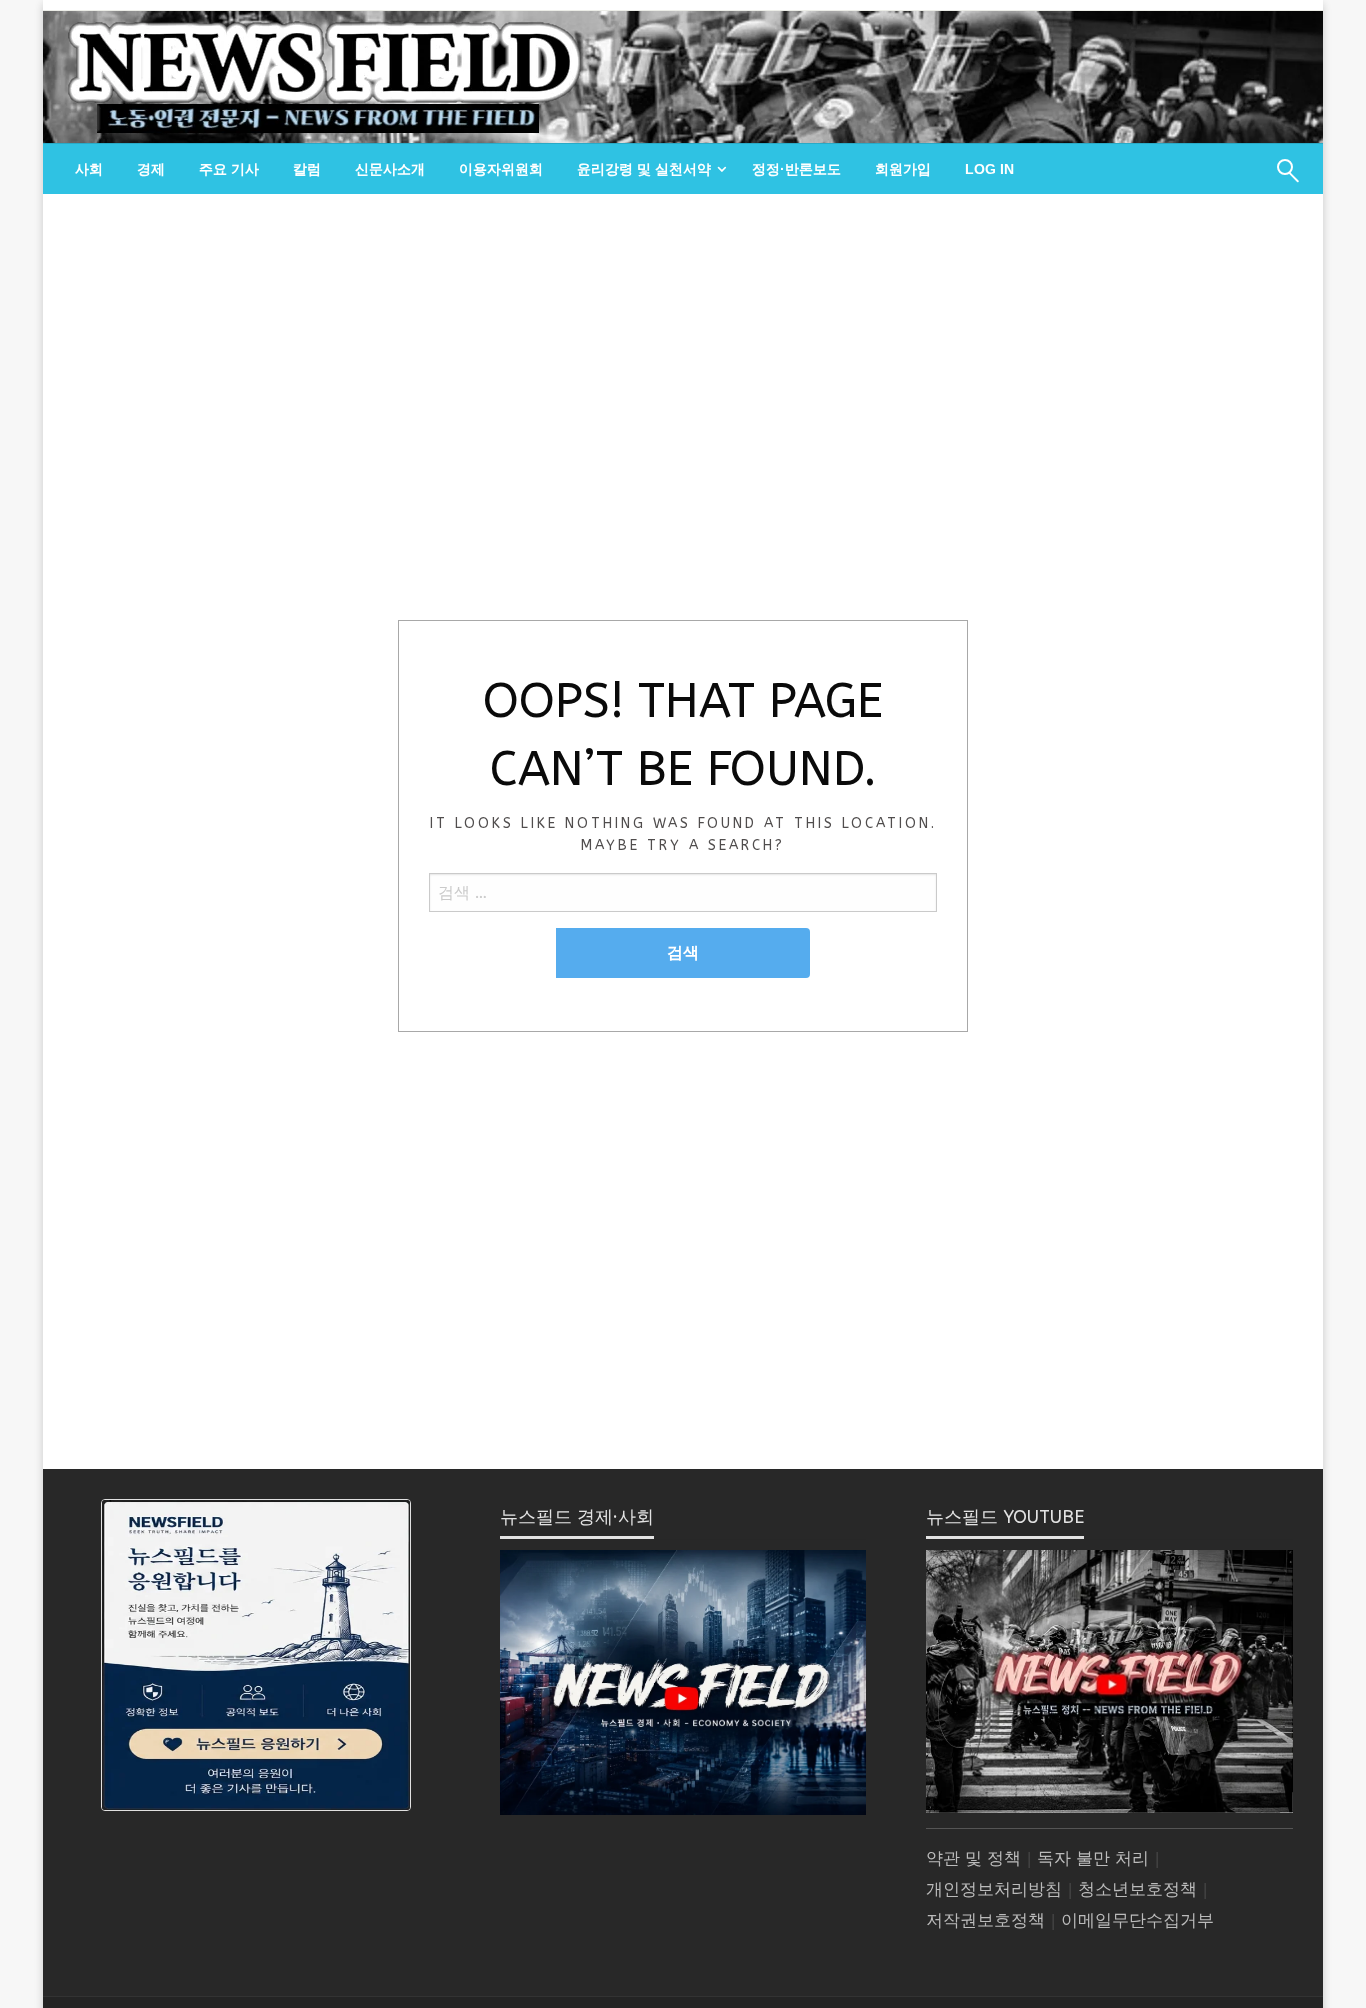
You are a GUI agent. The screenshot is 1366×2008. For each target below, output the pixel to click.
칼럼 (307, 169)
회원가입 (903, 169)
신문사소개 (390, 169)
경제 (151, 169)
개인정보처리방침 (994, 1889)
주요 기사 (229, 169)
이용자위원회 (501, 169)
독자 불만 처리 (1093, 1858)
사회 (89, 169)
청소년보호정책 (1137, 1889)
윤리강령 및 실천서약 (644, 169)
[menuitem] (89, 169)
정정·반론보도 (796, 169)
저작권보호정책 (985, 1920)
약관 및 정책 (973, 1858)
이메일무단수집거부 (1137, 1920)
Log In (989, 169)
